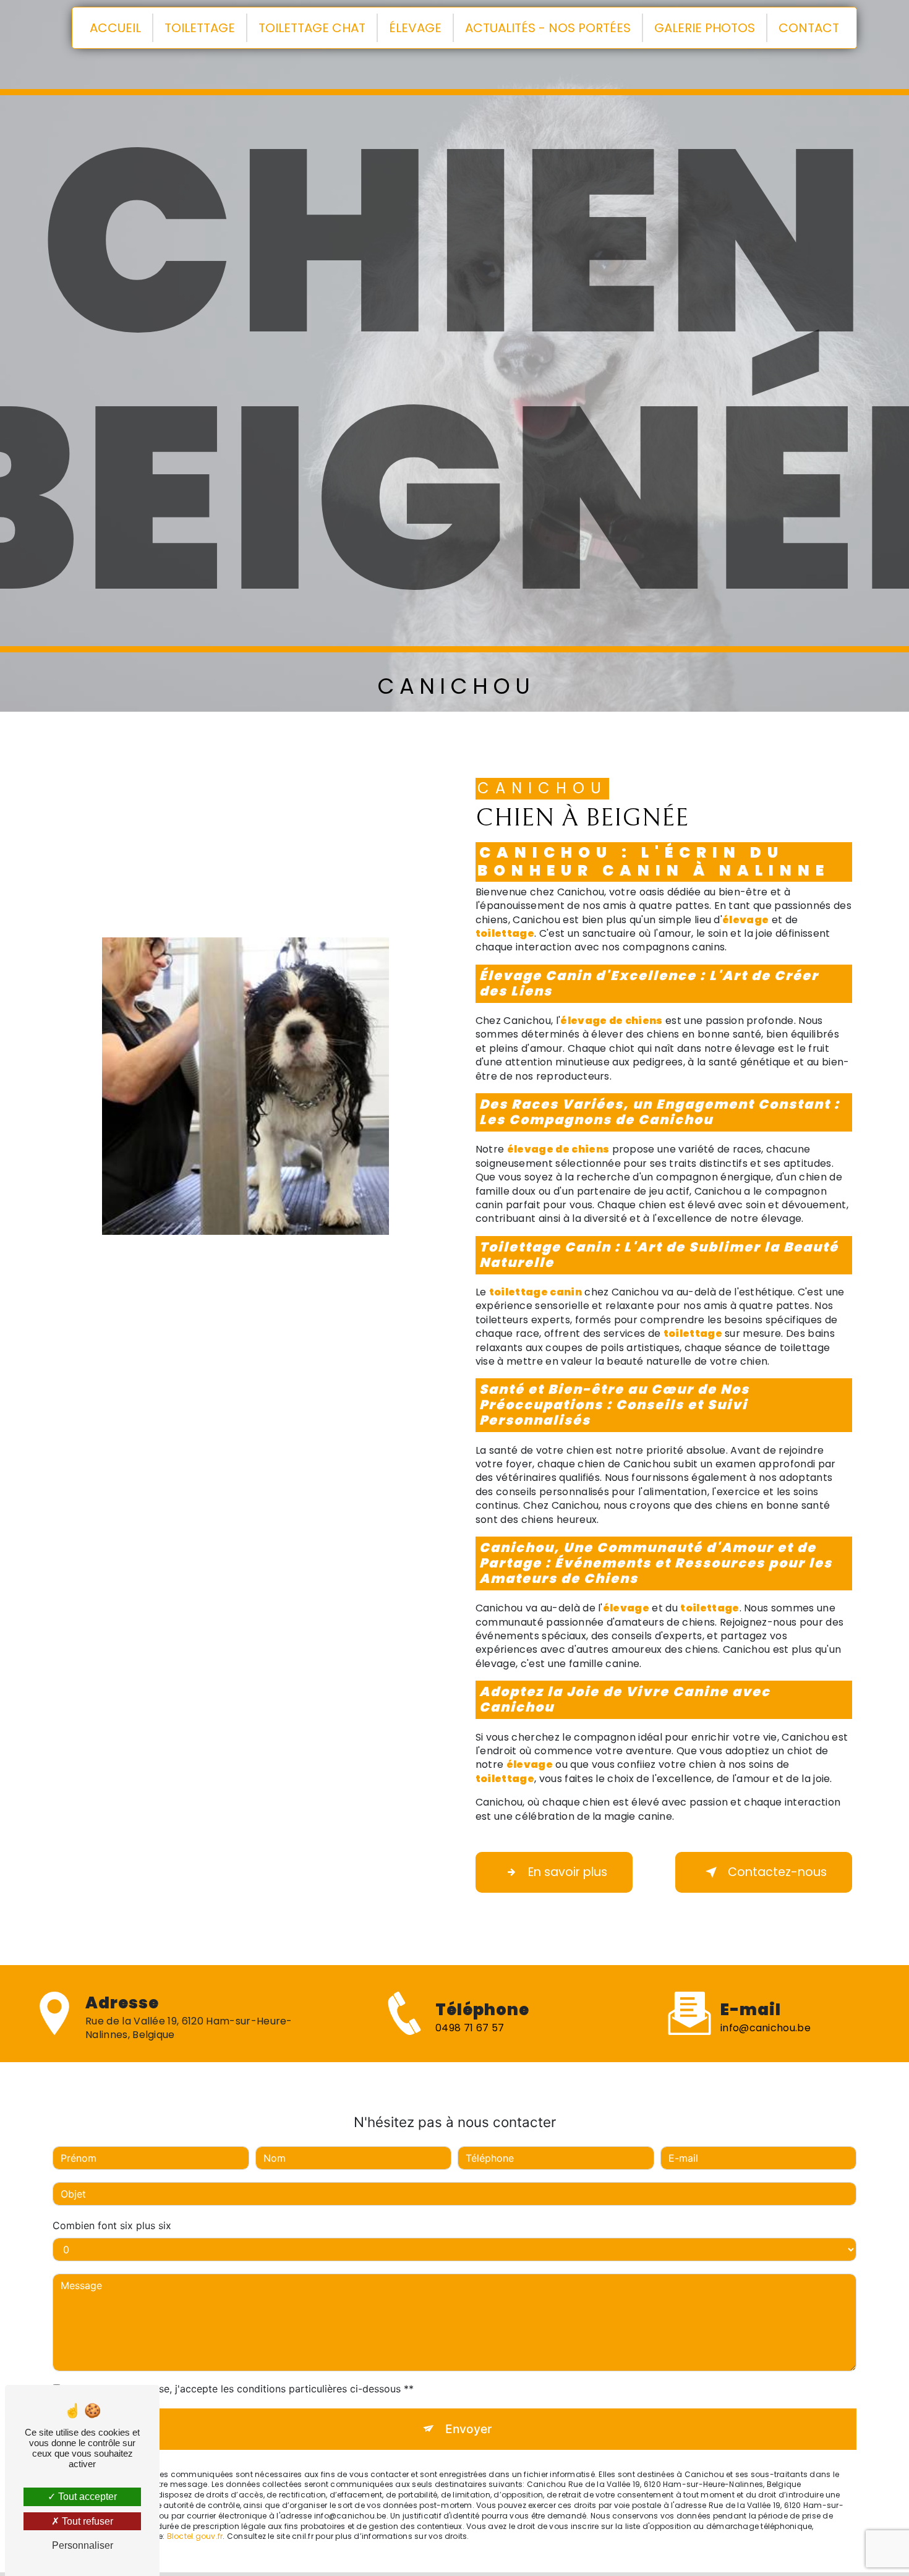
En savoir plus (568, 1872)
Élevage (415, 28)
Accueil (115, 28)
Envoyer (468, 2429)
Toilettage (200, 28)
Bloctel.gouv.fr (195, 2537)
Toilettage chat (312, 28)
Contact (809, 28)
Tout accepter (86, 2497)
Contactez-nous (777, 1872)
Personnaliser (83, 2545)
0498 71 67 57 (470, 2028)
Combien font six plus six (112, 2225)
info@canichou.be (766, 2028)
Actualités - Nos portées (548, 28)
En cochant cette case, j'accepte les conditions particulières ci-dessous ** (239, 2389)
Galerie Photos (705, 28)
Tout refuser (86, 2521)
